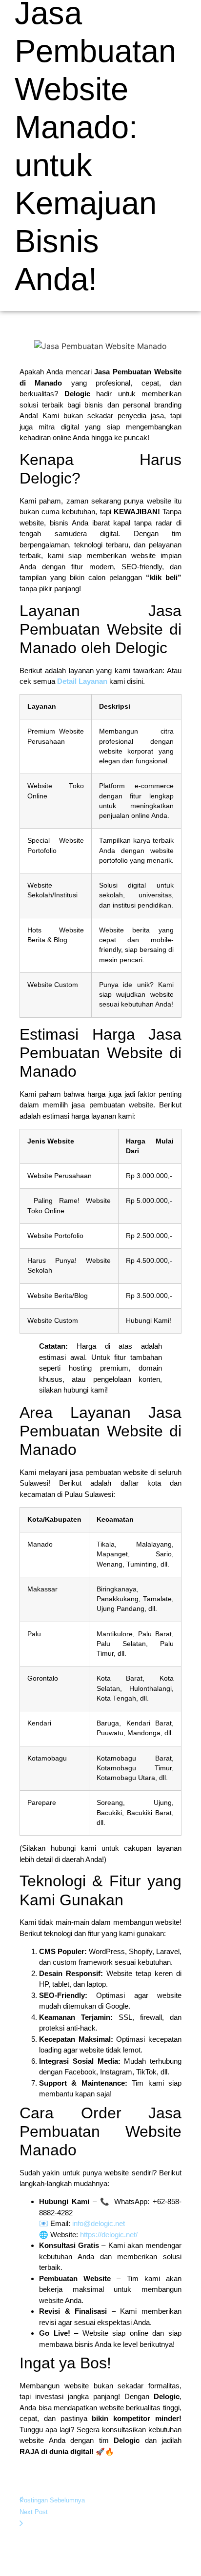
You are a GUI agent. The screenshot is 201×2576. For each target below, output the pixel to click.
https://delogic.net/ (109, 2235)
